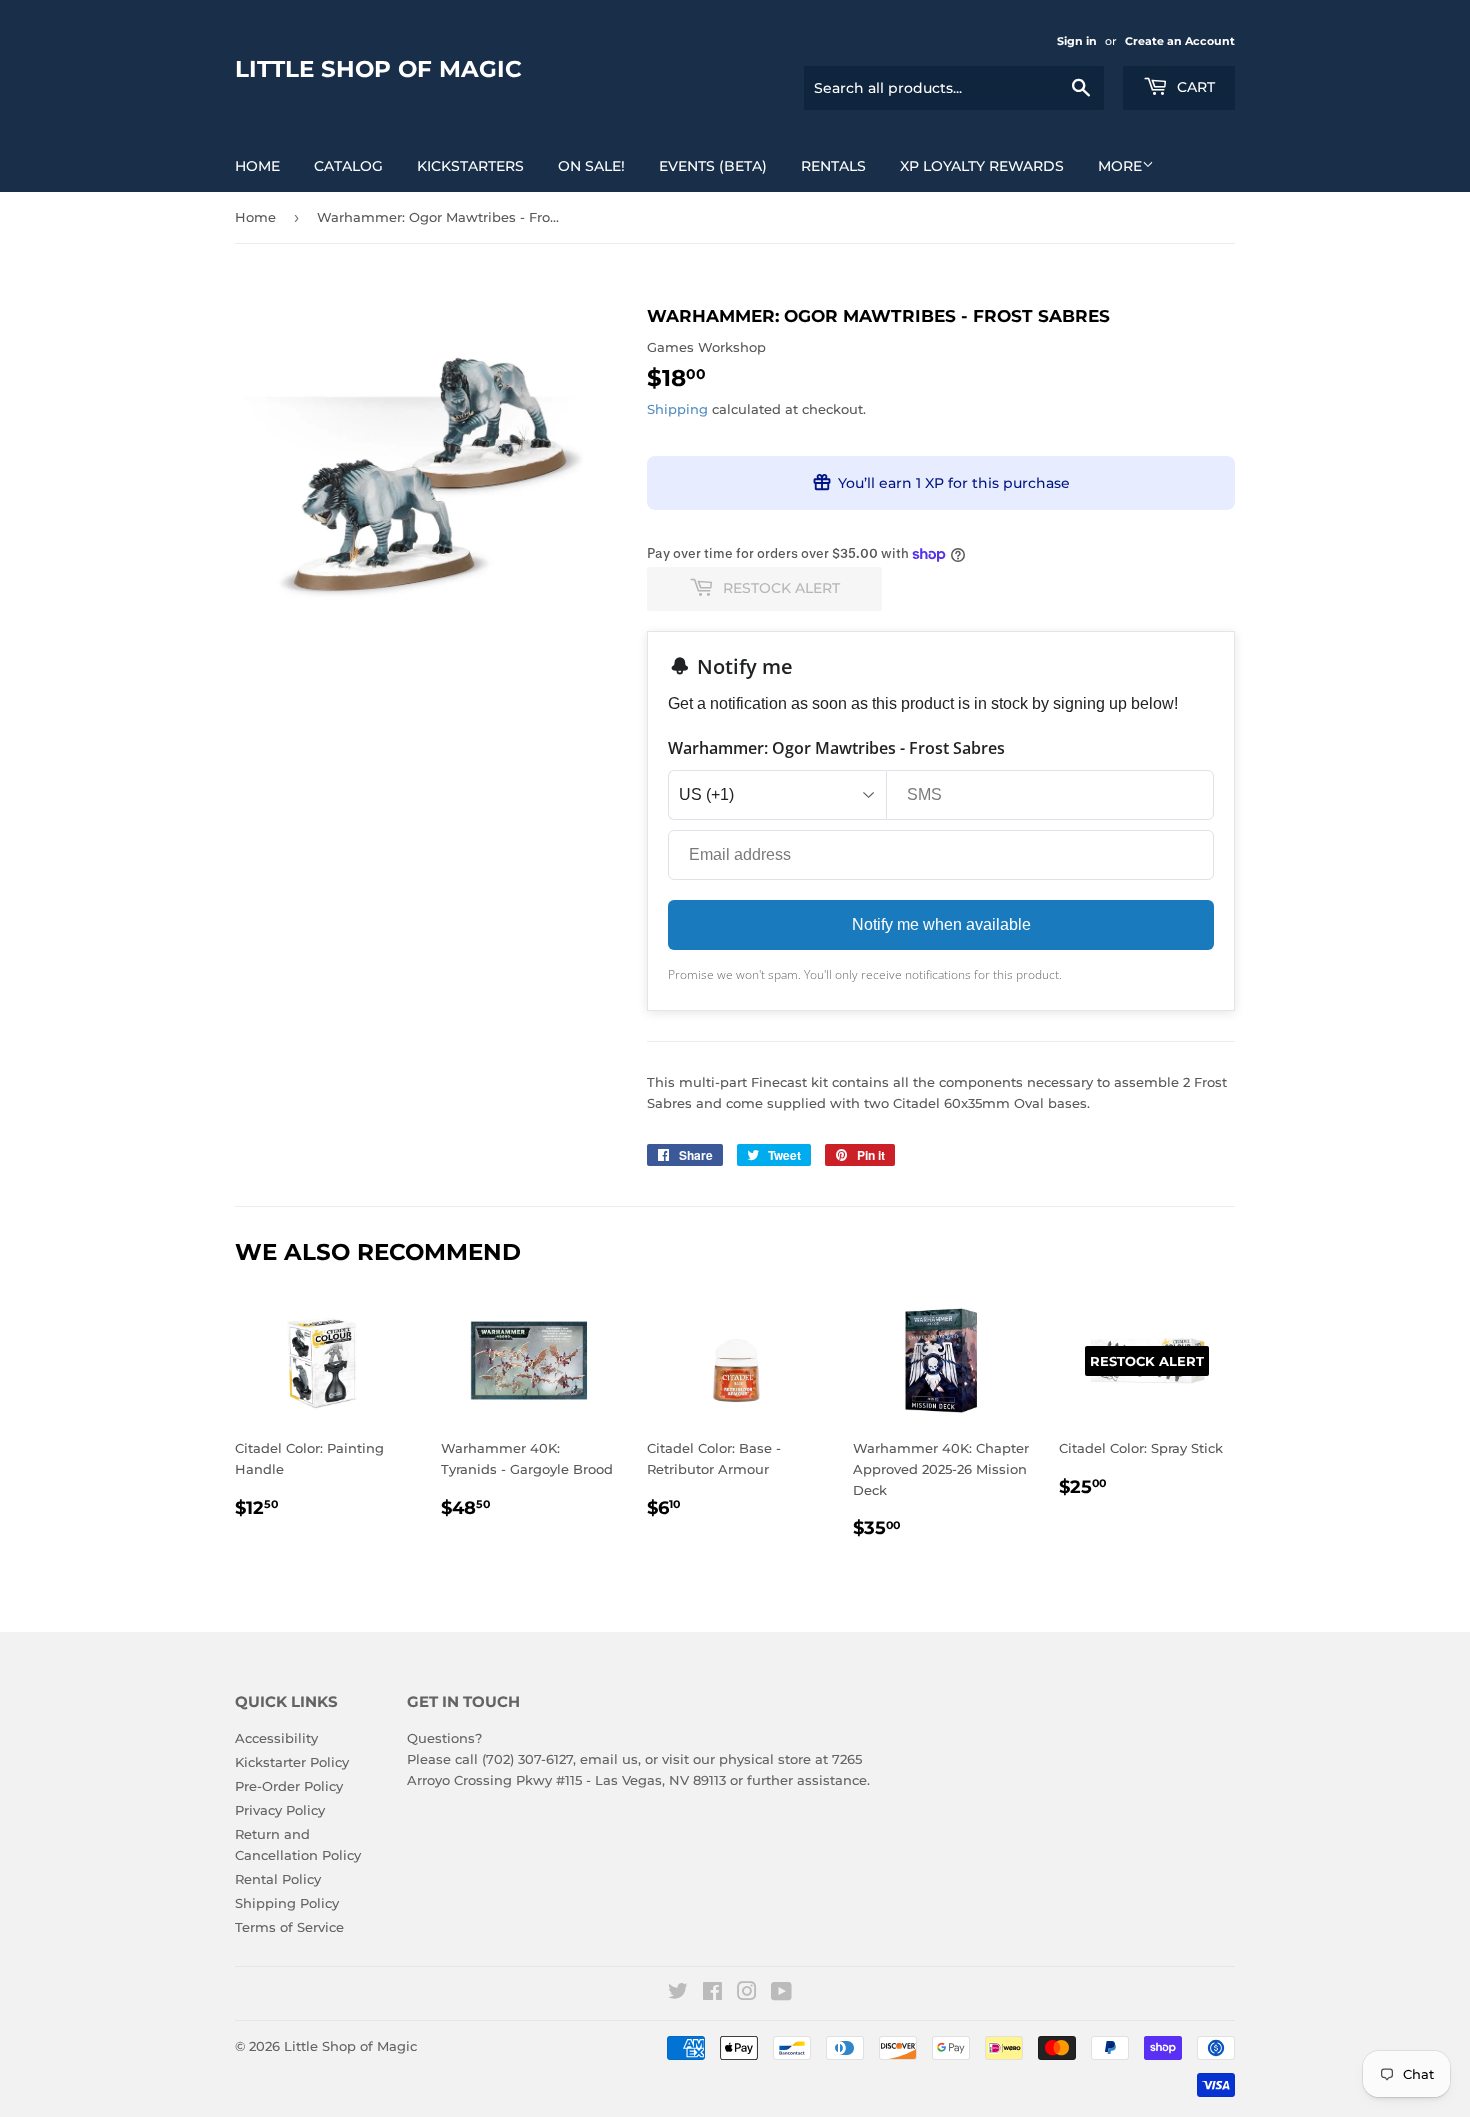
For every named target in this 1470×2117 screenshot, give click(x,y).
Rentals (833, 166)
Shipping (677, 409)
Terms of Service (289, 1927)
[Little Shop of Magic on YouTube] (781, 1994)
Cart (1194, 87)
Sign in (1077, 41)
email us (609, 1759)
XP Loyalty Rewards (982, 166)
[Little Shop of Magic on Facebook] (712, 1994)
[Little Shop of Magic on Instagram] (747, 1994)
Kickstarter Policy (292, 1762)
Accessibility (276, 1738)
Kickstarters (470, 166)
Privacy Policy (280, 1810)
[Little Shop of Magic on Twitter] (678, 1994)
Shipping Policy (287, 1903)
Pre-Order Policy (289, 1786)
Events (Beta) (713, 166)
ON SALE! (591, 166)
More (1120, 166)
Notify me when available (941, 924)
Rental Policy (278, 1879)
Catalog (348, 166)
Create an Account (1180, 41)
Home (257, 166)
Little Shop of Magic (378, 69)
